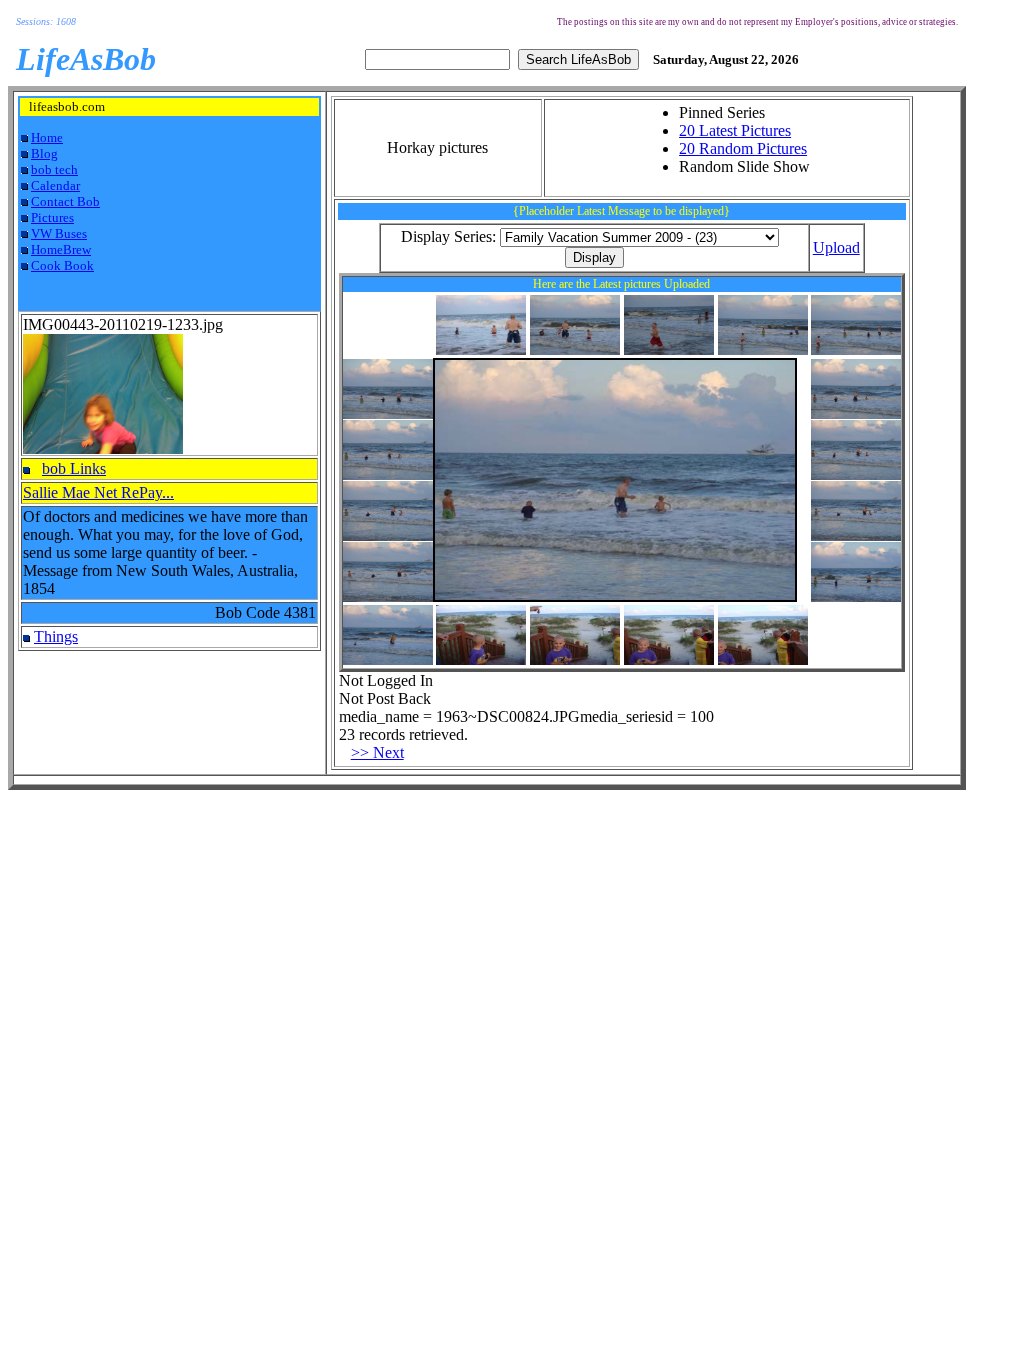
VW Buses (59, 233)
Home (47, 137)
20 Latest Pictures (735, 130)
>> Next (377, 752)
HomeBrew (61, 249)
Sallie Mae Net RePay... (98, 492)
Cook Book (62, 265)
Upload (836, 247)
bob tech (54, 169)
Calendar (55, 185)
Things (56, 636)
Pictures (52, 217)
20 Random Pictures (743, 148)
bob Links (74, 468)
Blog (44, 153)
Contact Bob (65, 201)
